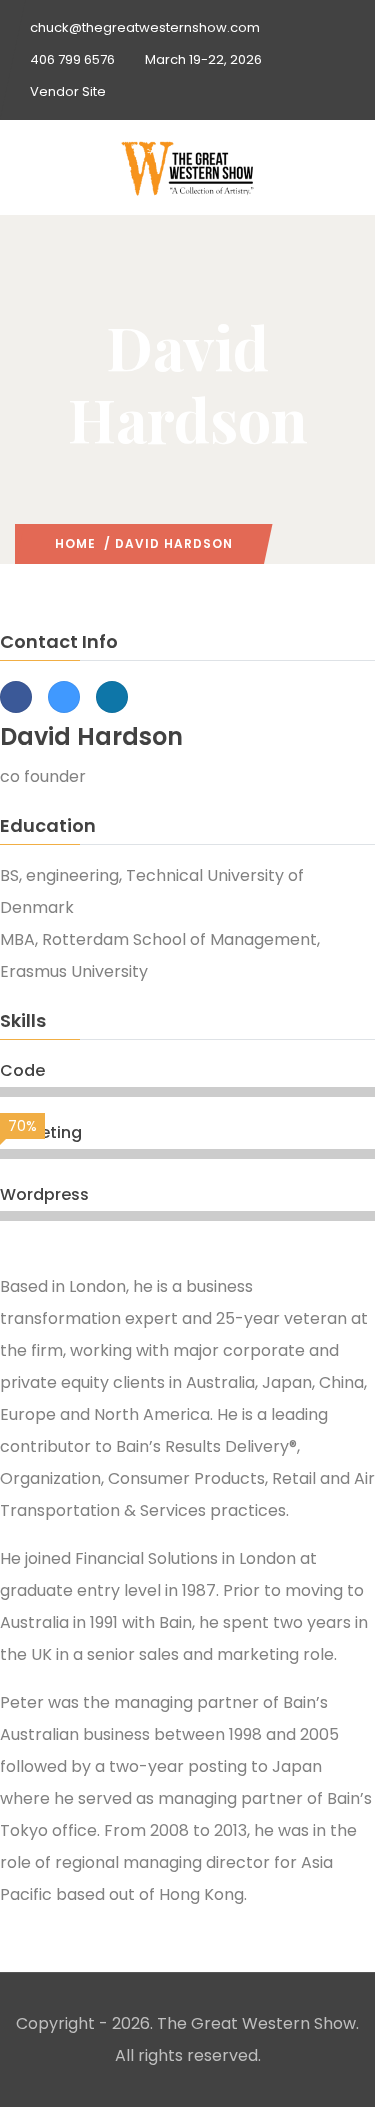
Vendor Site (68, 91)
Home (75, 543)
